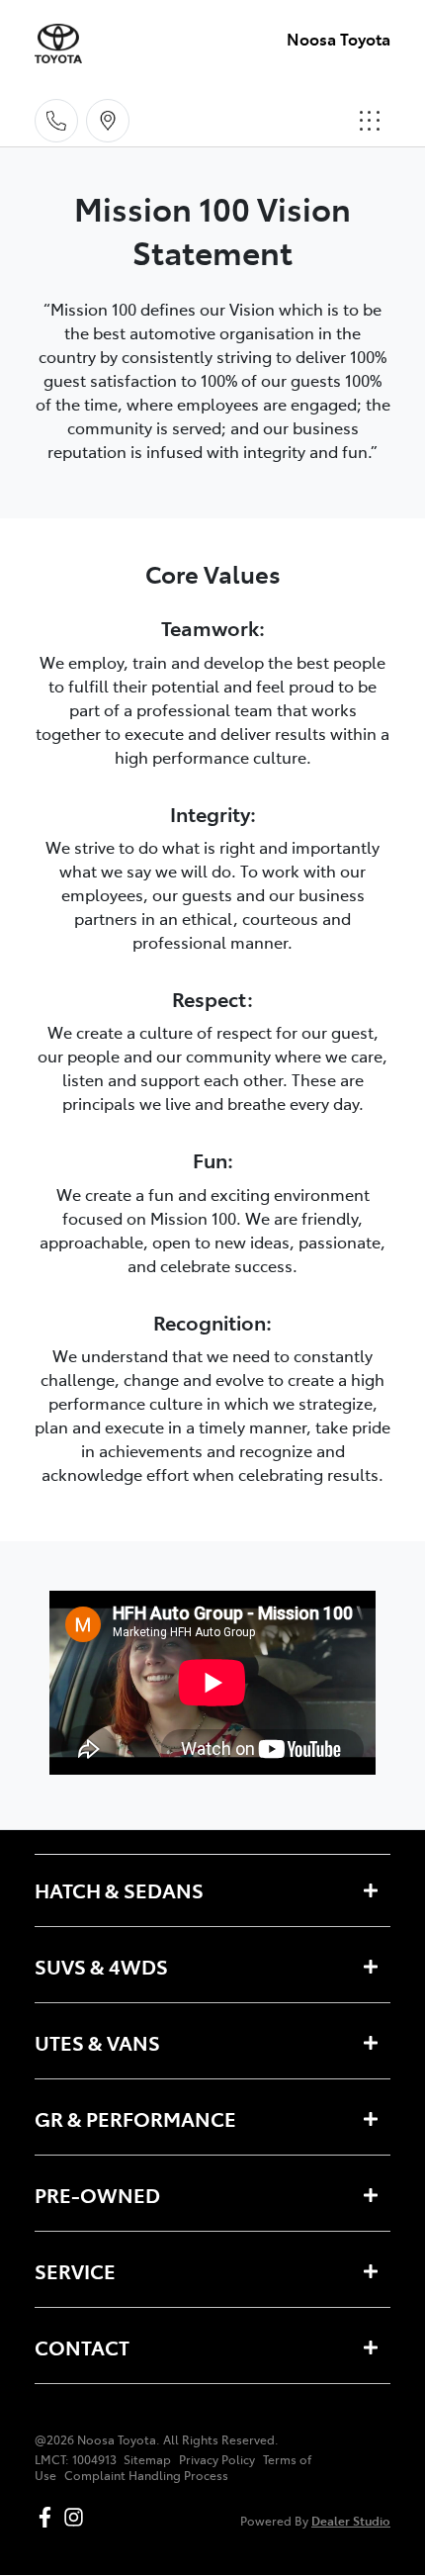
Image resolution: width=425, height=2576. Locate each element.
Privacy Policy (217, 2459)
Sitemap (147, 2459)
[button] (370, 121)
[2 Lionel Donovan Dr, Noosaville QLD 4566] (108, 121)
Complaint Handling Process (146, 2475)
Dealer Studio (351, 2520)
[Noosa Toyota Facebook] (49, 2517)
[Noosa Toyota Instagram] (78, 2517)
